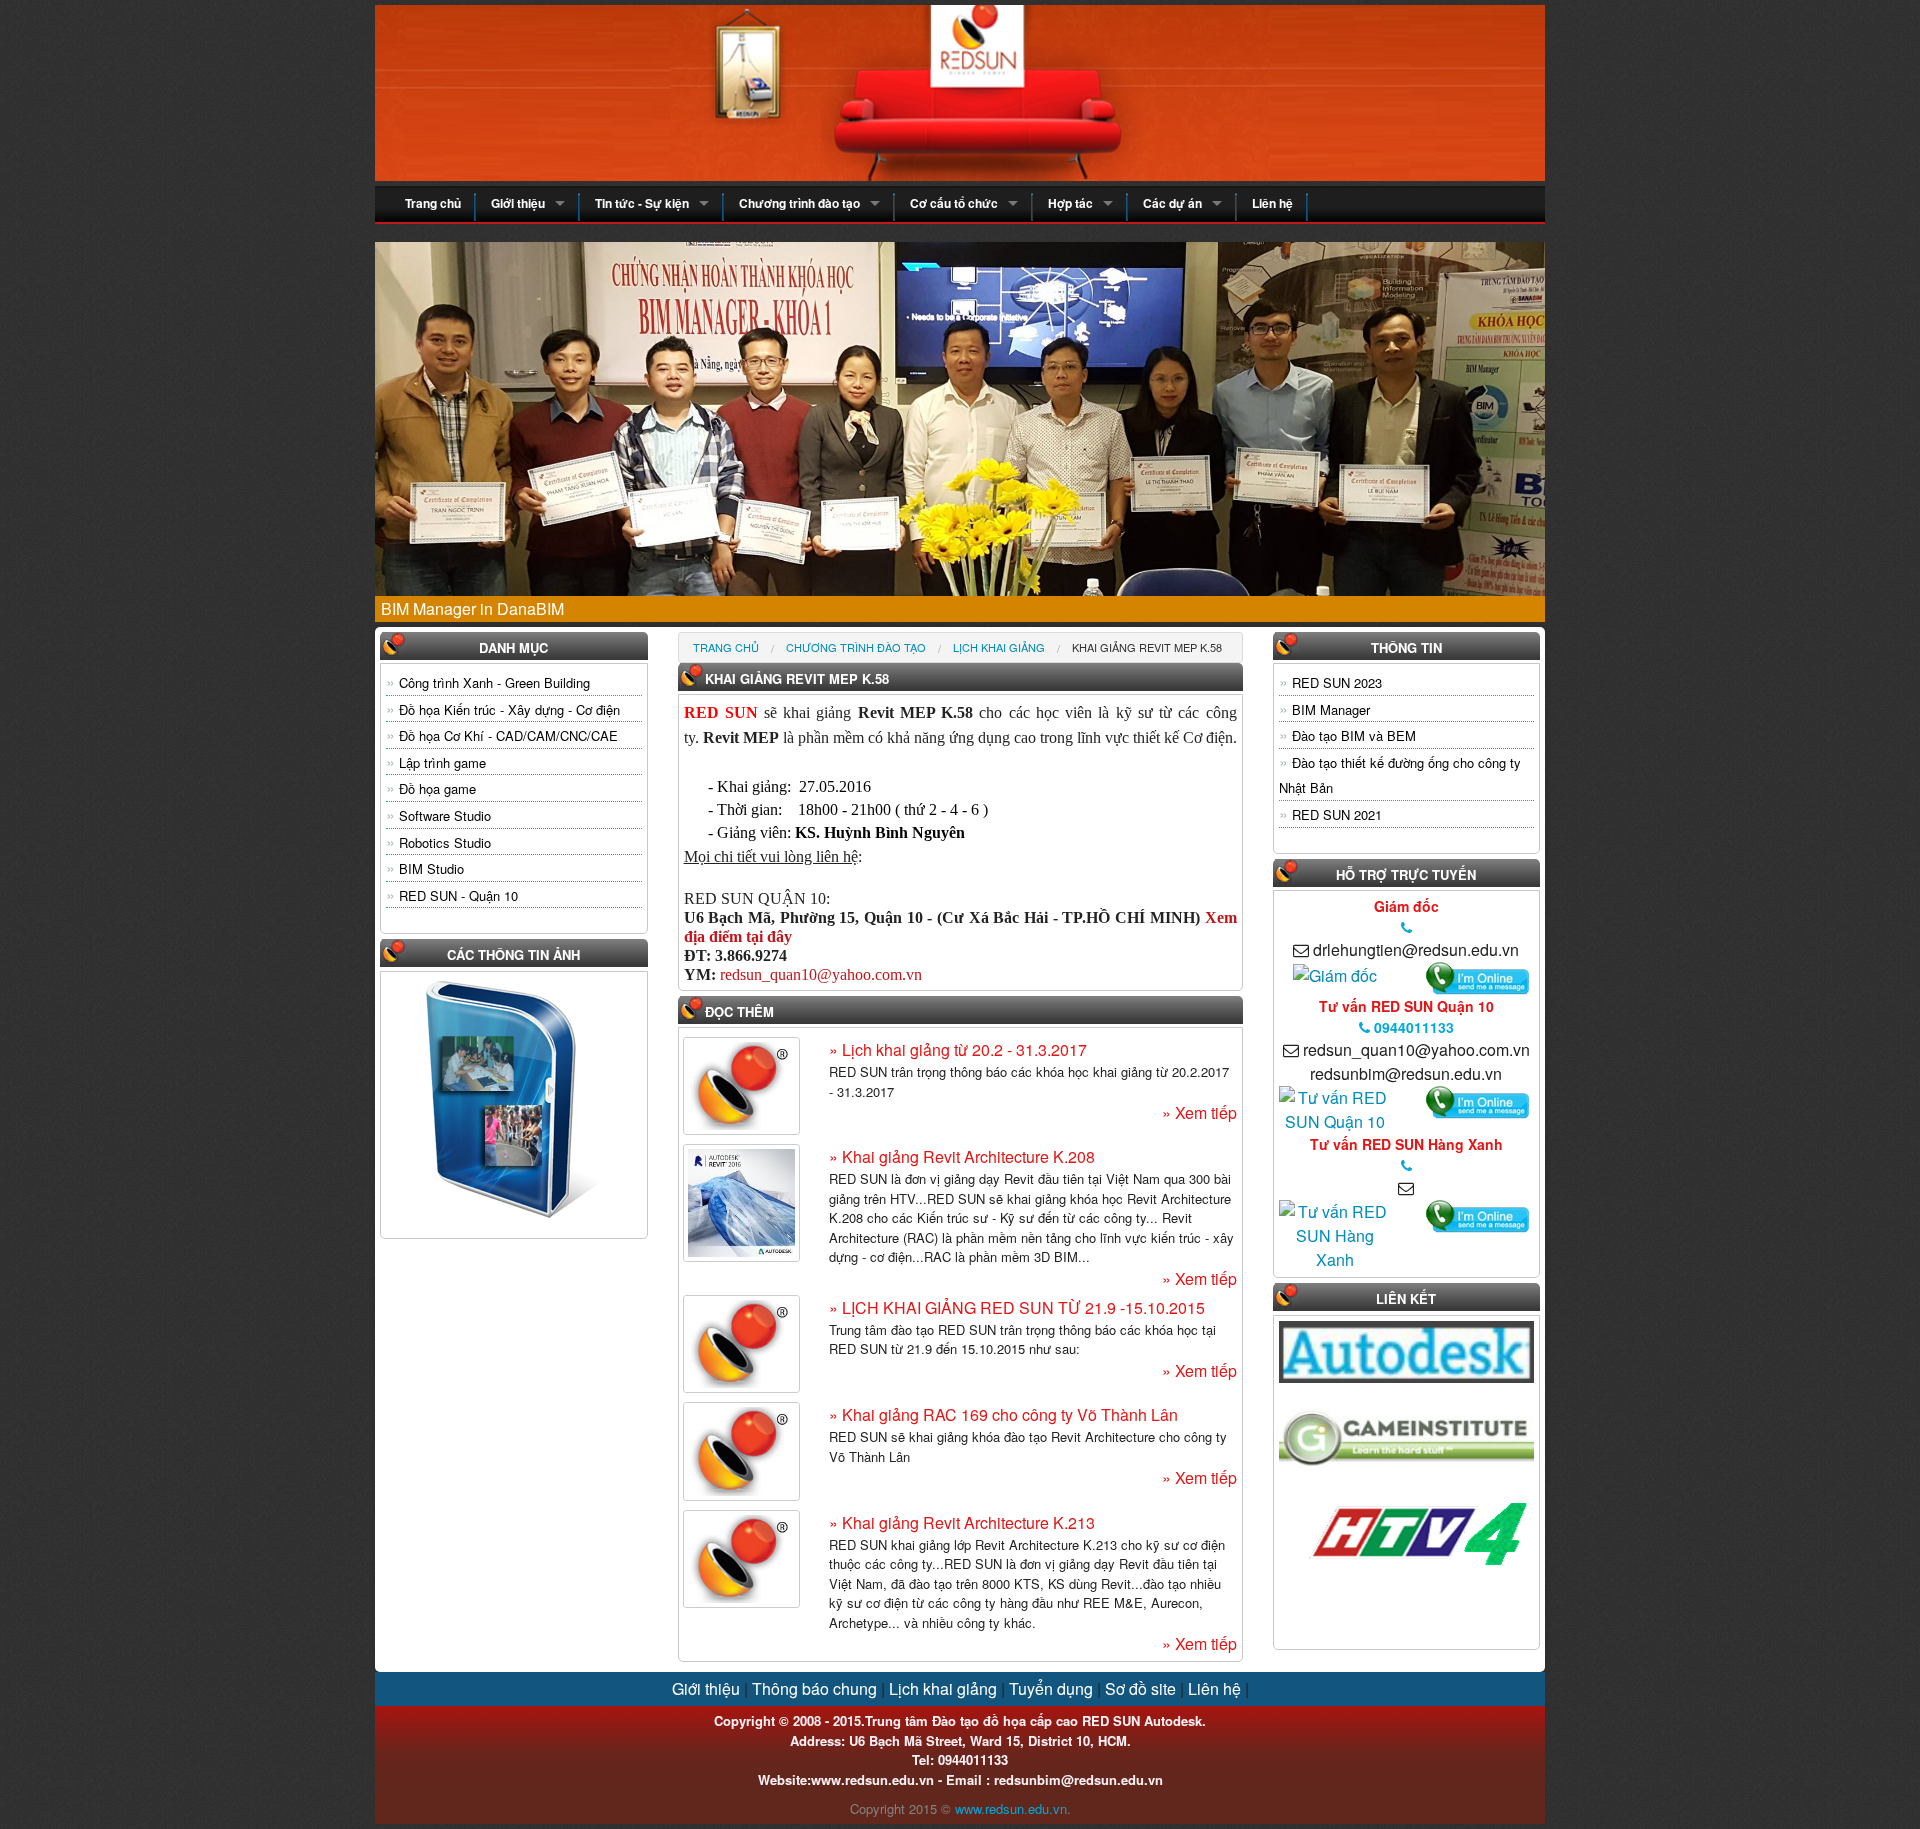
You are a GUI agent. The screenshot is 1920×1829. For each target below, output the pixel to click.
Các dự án (1172, 203)
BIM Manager (1331, 709)
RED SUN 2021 (1337, 814)
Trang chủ (433, 203)
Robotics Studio (445, 842)
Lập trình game (442, 762)
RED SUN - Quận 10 (458, 895)
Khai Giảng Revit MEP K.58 (1147, 647)
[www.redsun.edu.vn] (960, 90)
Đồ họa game (437, 788)
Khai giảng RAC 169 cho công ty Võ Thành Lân (1008, 1414)
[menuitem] (726, 647)
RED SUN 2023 (1337, 682)
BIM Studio (431, 868)
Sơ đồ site (1140, 1688)
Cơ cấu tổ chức (954, 203)
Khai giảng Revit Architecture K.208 (966, 1156)
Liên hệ (1272, 203)
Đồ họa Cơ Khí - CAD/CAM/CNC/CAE (508, 735)
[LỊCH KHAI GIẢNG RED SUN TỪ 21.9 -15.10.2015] (742, 1344)
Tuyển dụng (1051, 1688)
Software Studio (445, 815)
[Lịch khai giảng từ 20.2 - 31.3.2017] (742, 1086)
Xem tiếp (1204, 1112)
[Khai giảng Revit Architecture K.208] (742, 1203)
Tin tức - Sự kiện (642, 203)
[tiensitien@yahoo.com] (1335, 973)
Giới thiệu (518, 203)
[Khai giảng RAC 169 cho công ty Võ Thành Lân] (742, 1451)
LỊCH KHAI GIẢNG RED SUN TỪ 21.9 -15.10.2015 (1021, 1307)
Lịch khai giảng (999, 647)
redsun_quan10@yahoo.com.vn (821, 974)
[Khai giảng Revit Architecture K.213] (742, 1559)
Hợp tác (1070, 203)
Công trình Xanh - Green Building (494, 682)
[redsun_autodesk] (1335, 1233)
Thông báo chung (814, 1688)
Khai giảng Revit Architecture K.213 (966, 1522)
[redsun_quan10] (1335, 1107)
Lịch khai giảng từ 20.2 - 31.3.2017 (962, 1049)
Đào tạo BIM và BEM (1354, 735)
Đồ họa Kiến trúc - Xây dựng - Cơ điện (509, 709)
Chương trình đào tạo (799, 203)
